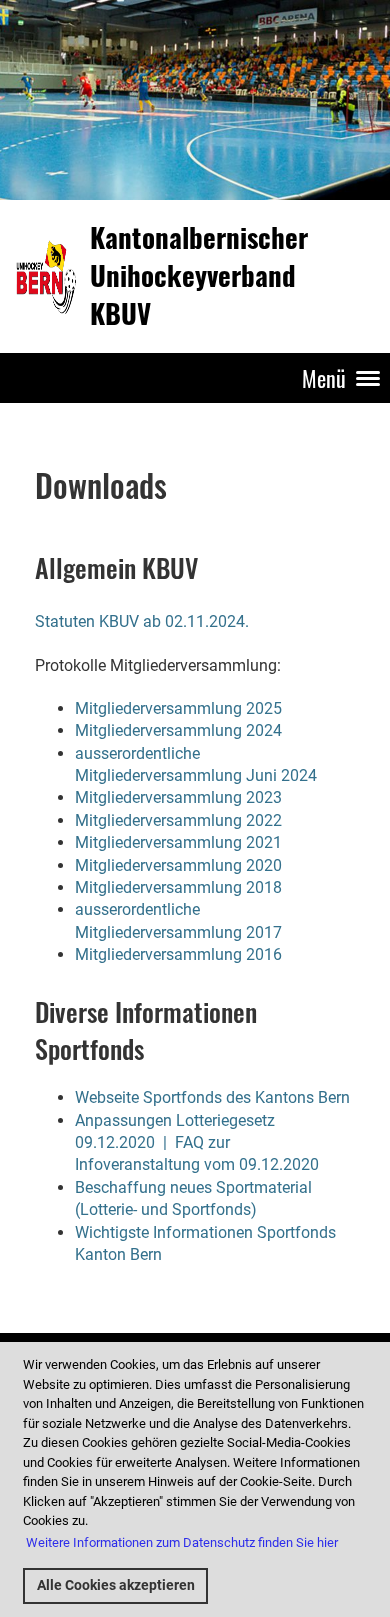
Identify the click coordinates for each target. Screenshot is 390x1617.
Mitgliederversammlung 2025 (178, 708)
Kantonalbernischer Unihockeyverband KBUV (199, 275)
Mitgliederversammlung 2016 (178, 954)
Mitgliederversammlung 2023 (178, 797)
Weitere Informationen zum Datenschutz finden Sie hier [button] (182, 1542)
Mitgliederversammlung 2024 (178, 730)
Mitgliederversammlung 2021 (178, 842)
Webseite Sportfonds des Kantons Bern (212, 1097)
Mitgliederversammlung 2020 (178, 865)
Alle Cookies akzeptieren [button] (116, 1585)
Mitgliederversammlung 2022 (178, 820)
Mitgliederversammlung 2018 (178, 887)
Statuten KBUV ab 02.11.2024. (142, 621)
